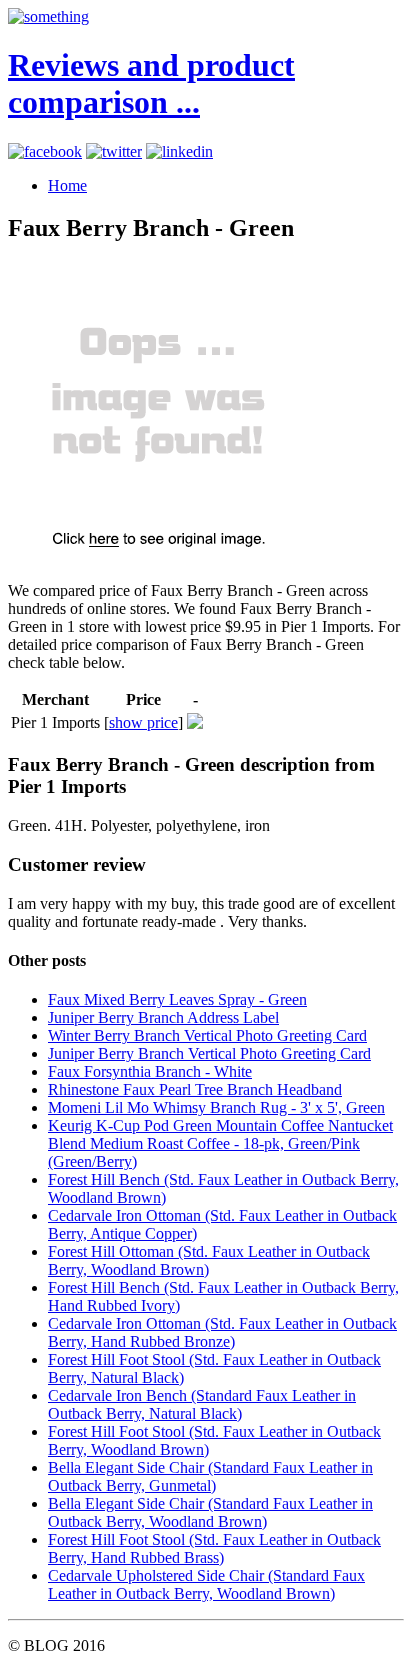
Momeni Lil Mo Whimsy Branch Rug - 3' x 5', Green (216, 1107)
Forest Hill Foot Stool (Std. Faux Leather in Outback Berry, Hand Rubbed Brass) (214, 1548)
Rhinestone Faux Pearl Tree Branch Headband (195, 1089)
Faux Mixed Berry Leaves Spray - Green (177, 999)
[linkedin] (179, 151)
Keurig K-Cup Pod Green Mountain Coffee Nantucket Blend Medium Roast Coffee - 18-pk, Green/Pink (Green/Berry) (220, 1143)
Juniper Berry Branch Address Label (163, 1017)
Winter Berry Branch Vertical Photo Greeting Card (207, 1035)
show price (143, 722)
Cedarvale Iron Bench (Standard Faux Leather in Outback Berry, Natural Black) (202, 1404)
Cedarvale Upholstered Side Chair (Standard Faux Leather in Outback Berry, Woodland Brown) (206, 1584)
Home (67, 185)
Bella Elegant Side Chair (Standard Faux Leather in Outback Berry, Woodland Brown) (210, 1512)
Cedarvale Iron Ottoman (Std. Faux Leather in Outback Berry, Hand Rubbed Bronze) (222, 1332)
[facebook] (45, 151)
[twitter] (114, 151)
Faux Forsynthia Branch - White (150, 1071)
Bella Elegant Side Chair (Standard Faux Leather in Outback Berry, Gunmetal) (210, 1476)
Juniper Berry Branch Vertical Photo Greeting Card (209, 1053)
